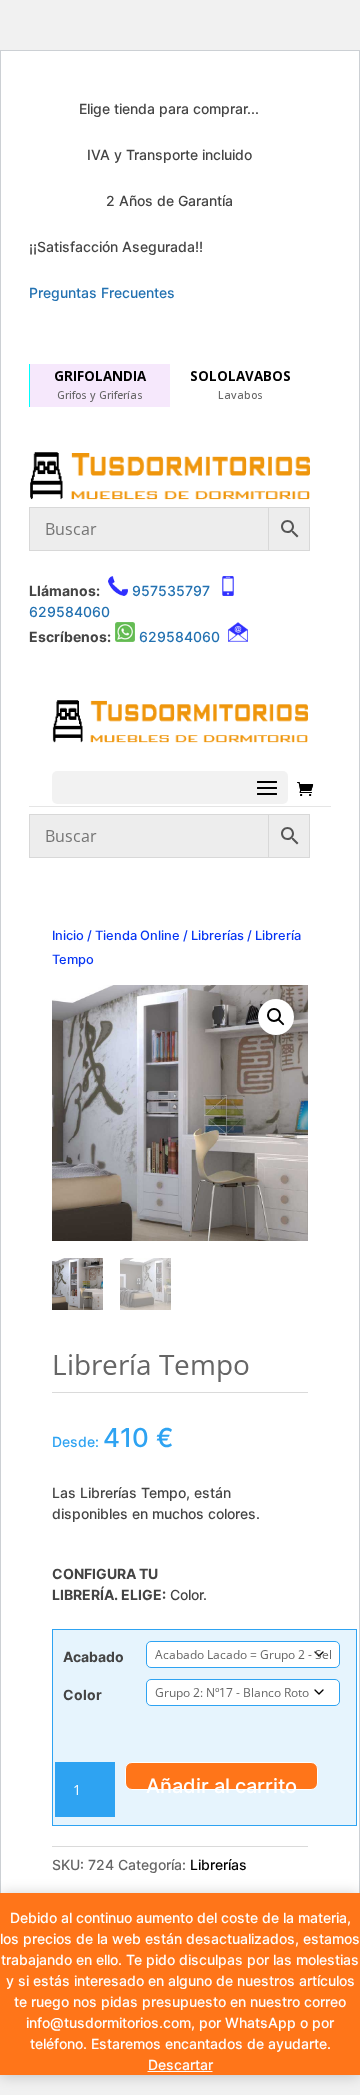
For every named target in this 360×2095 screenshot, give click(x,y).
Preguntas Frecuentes (102, 292)
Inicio (68, 935)
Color (82, 1694)
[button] (276, 1017)
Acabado (93, 1656)
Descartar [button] (180, 2064)
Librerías (217, 935)
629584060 (69, 611)
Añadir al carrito (221, 1782)
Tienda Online (137, 935)
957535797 (171, 590)
